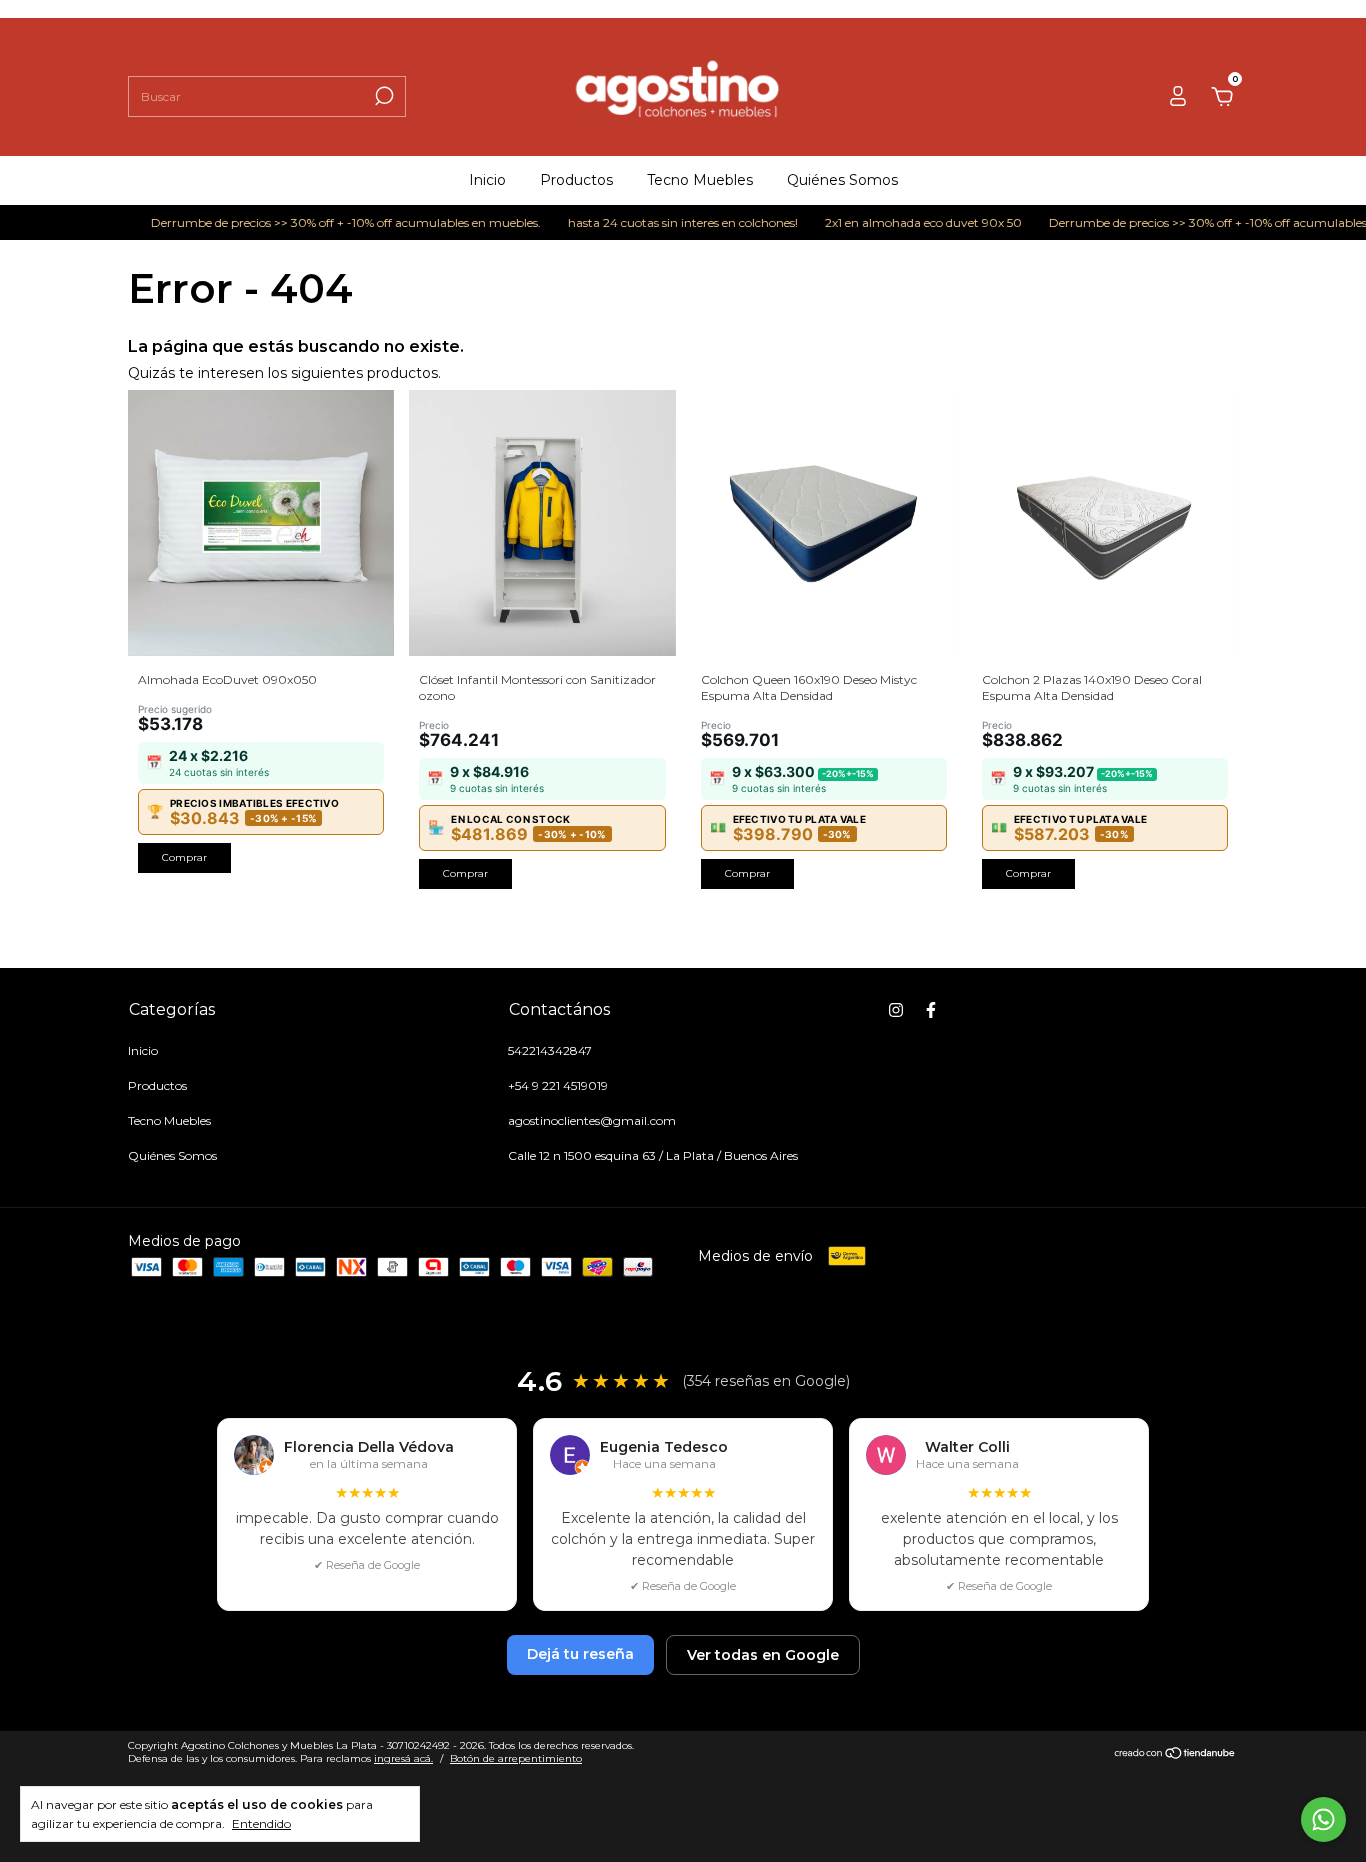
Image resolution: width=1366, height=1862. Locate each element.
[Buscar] (382, 96)
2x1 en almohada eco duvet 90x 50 (901, 222)
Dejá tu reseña (580, 1654)
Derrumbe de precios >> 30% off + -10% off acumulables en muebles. (323, 222)
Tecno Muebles (700, 180)
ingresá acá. (403, 1758)
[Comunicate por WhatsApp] (1323, 1819)
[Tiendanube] (1175, 1754)
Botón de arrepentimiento (516, 1758)
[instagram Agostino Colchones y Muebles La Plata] (896, 1010)
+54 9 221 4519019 (558, 1085)
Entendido (261, 1823)
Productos (576, 180)
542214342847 (550, 1050)
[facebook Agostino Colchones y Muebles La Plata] (931, 1010)
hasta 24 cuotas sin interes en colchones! (660, 222)
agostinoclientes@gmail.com (592, 1120)
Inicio (487, 180)
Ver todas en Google (763, 1655)
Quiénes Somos (842, 180)
